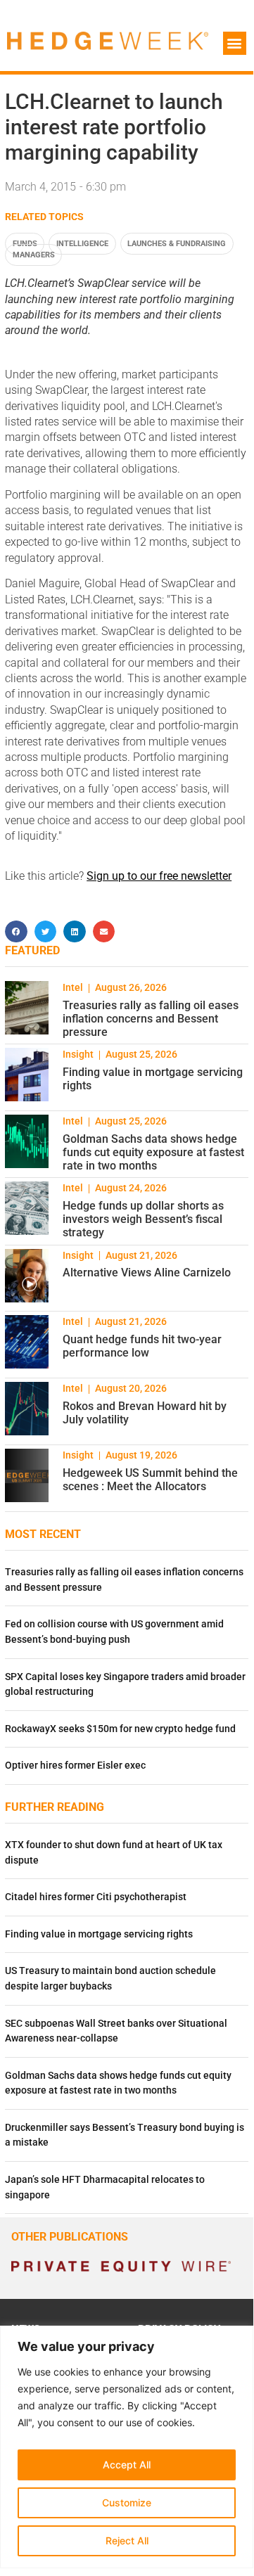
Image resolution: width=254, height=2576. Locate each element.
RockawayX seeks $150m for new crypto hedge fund (120, 1729)
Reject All (127, 2540)
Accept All (127, 2465)
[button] (235, 43)
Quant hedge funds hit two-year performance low (142, 1346)
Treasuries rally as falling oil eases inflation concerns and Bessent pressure (151, 1019)
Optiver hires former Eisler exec (75, 1766)
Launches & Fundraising (177, 244)
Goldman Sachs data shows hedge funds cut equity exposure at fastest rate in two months (153, 1152)
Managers (34, 255)
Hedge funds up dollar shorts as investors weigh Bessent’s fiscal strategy (143, 1219)
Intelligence (82, 244)
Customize (127, 2503)
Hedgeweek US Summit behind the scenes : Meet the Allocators (150, 1480)
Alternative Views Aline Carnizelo (147, 1273)
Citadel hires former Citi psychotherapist (96, 1897)
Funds (25, 244)
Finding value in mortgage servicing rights (99, 1934)
